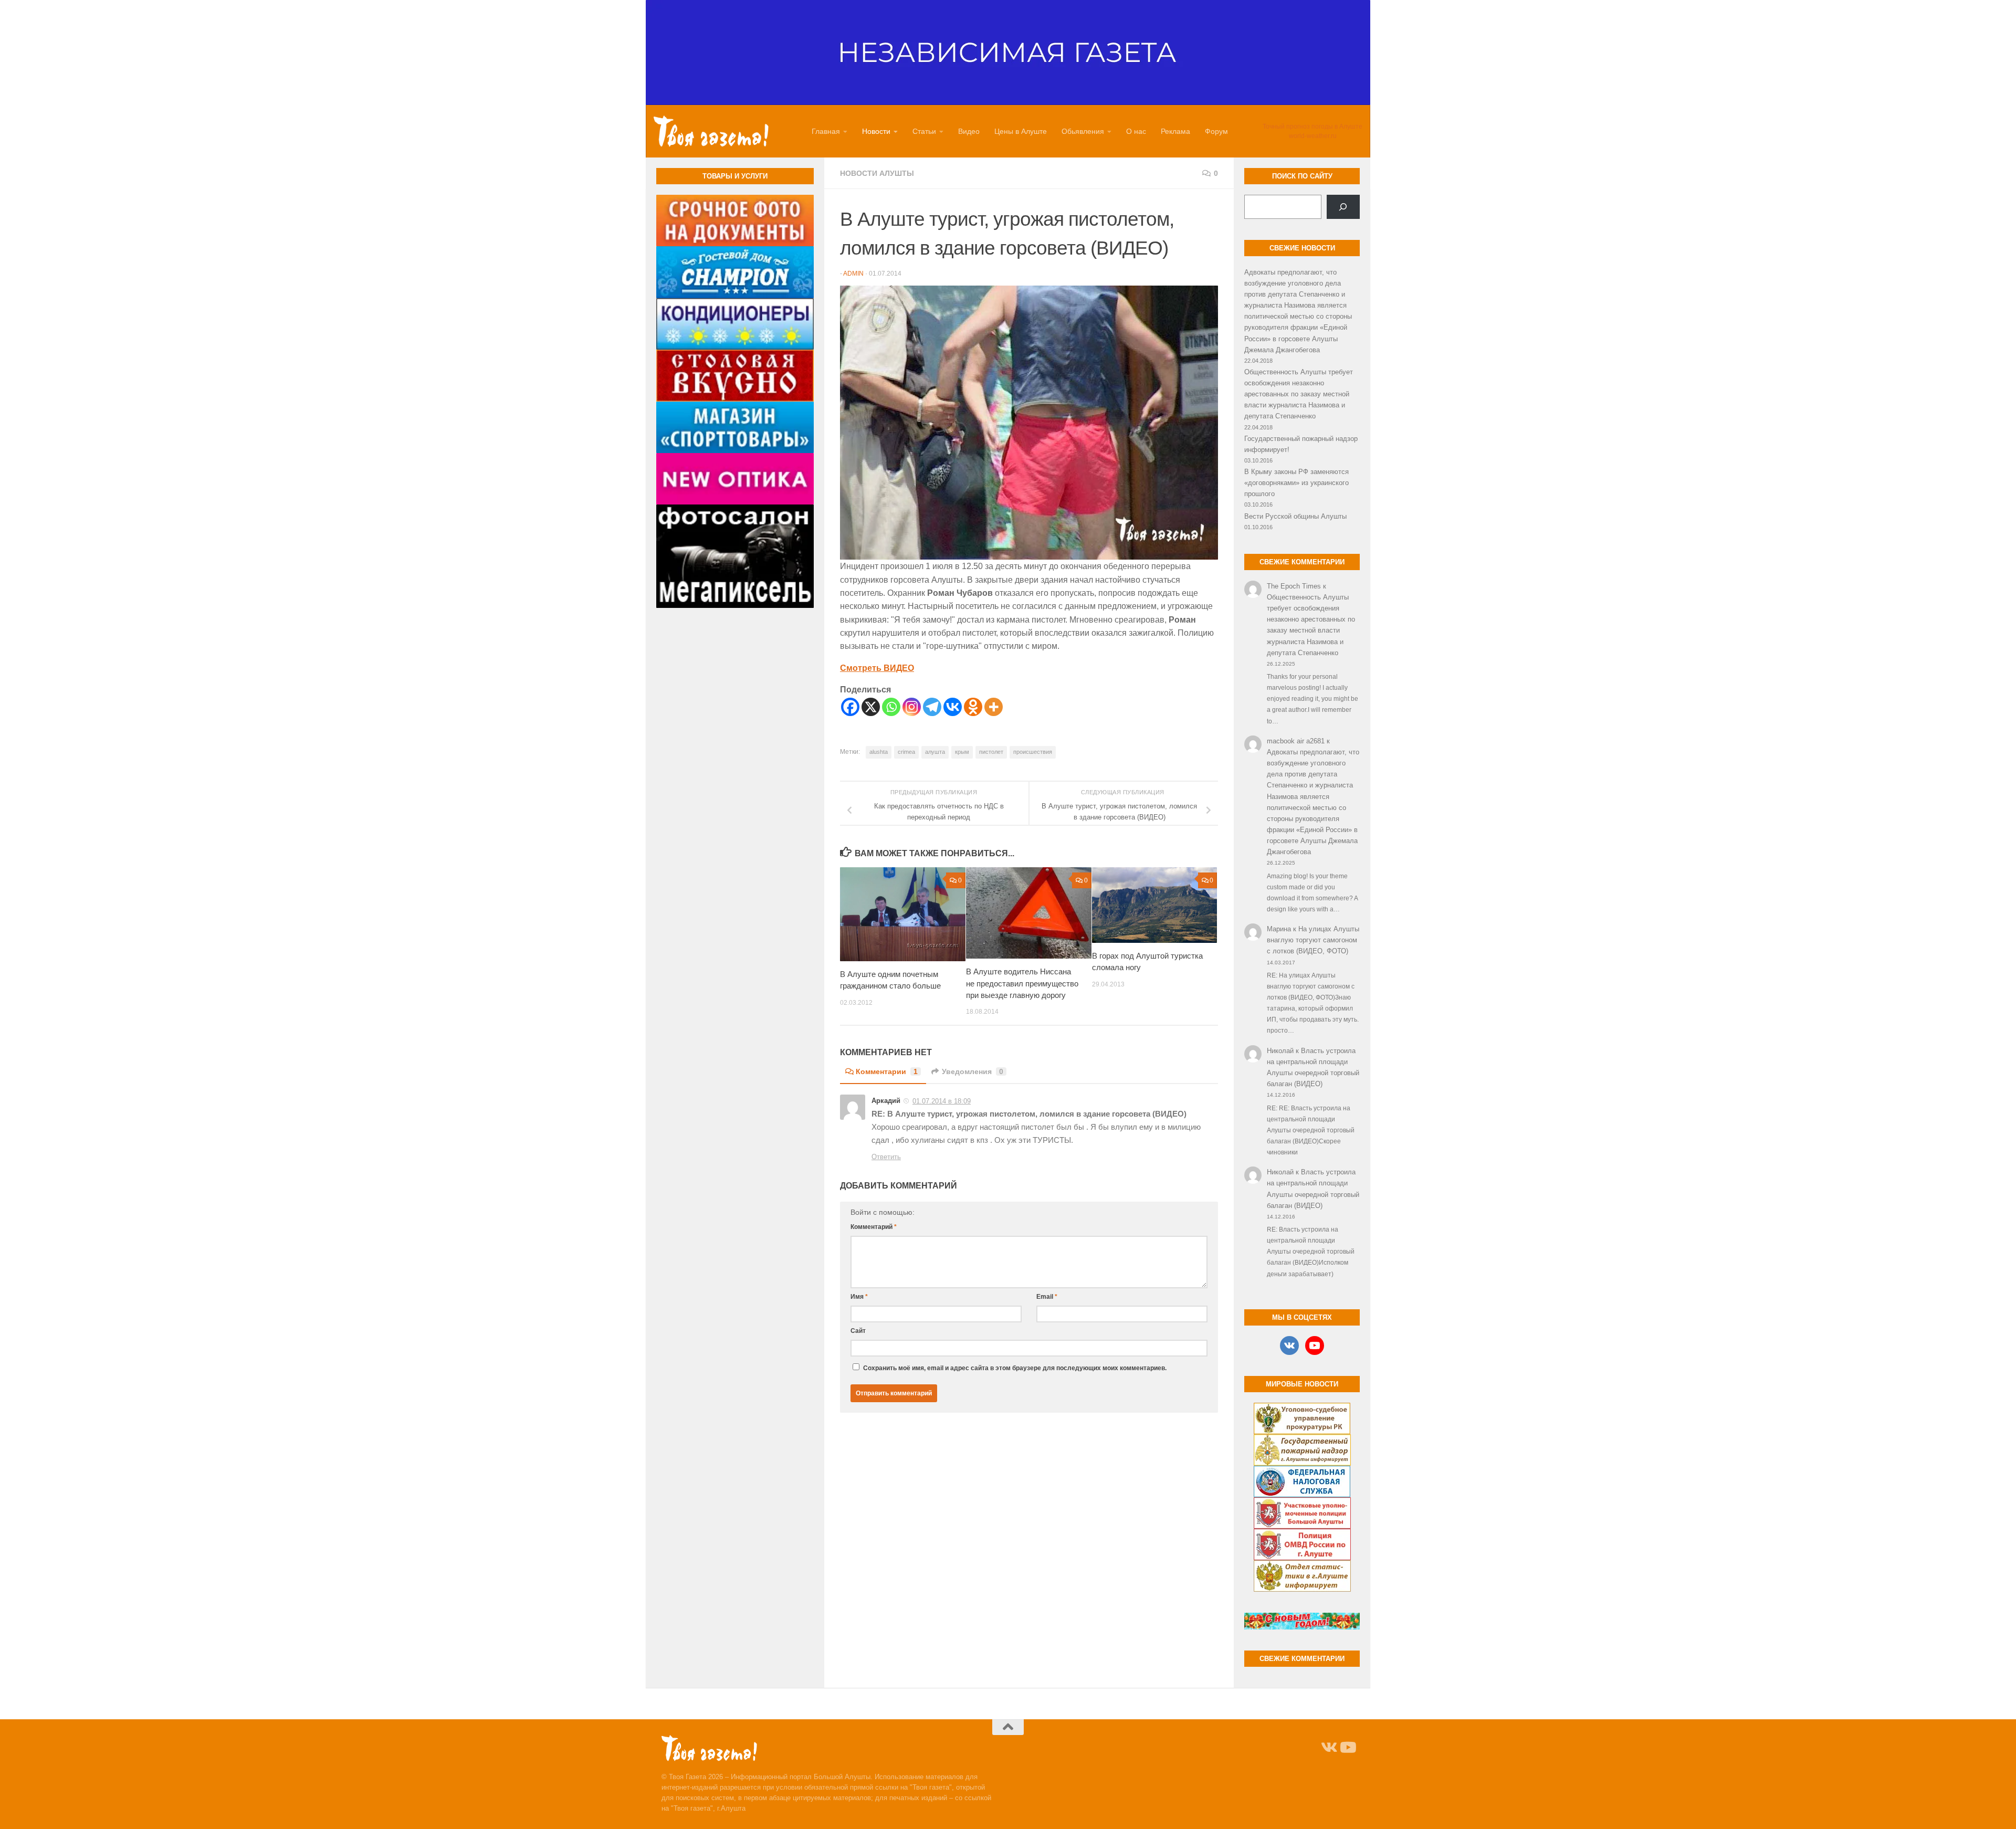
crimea (906, 752)
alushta (879, 752)
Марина (1279, 929)
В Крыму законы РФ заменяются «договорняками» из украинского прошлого (1296, 483)
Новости (876, 131)
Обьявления (1083, 131)
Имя (859, 1297)
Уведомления (973, 1071)
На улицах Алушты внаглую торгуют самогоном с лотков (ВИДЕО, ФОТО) (1313, 940)
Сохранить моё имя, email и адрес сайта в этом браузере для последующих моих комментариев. (1015, 1368)
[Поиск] (1343, 207)
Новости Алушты (877, 173)
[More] (994, 707)
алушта (935, 752)
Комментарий (874, 1227)
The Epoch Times (1294, 586)
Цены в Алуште (1021, 131)
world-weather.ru (1313, 136)
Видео (969, 131)
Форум (1216, 131)
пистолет (991, 752)
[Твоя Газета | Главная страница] (711, 131)
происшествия (1033, 752)
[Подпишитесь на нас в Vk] (1328, 1748)
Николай (1280, 1051)
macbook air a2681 (1296, 741)
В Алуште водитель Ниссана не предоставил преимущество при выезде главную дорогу (1022, 983)
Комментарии (887, 1071)
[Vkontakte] (953, 707)
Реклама (1175, 131)
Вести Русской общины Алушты (1295, 516)
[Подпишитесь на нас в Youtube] (1347, 1748)
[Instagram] (912, 707)
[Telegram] (932, 707)
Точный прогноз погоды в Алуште (1312, 127)
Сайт (858, 1331)
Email (1047, 1297)
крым (962, 752)
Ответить (886, 1157)
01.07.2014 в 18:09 (942, 1101)
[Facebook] (850, 707)
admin (853, 274)
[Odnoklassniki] (973, 707)
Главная (826, 131)
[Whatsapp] (891, 707)
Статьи (924, 131)
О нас (1136, 131)
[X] (871, 707)
